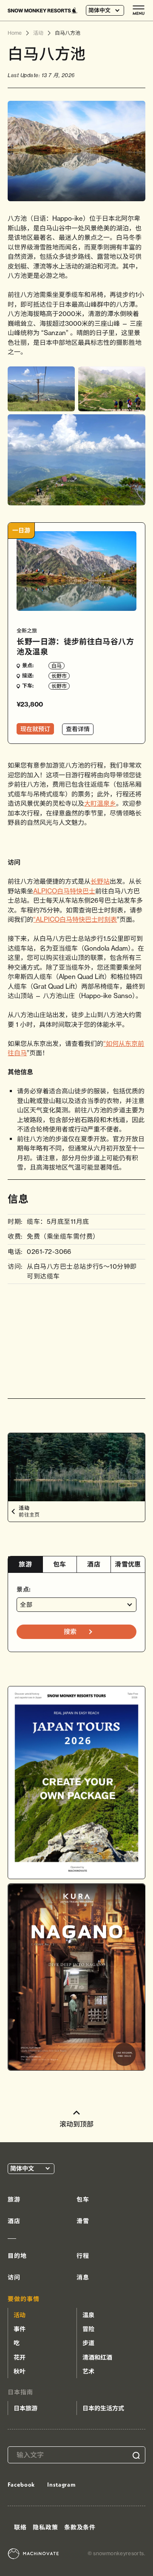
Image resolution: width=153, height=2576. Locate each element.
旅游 (25, 1564)
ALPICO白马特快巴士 (64, 891)
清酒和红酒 (97, 2357)
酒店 (94, 1564)
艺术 (88, 2371)
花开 (20, 2357)
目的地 (17, 2256)
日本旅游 (25, 2408)
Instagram (61, 2484)
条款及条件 (80, 2527)
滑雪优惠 (128, 1564)
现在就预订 (35, 729)
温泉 (88, 2315)
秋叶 (20, 2371)
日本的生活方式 (103, 2408)
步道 (88, 2343)
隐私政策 (45, 2527)
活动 (20, 2315)
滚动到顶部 (76, 2124)
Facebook (21, 2484)
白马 (57, 666)
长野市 (59, 676)
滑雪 (83, 2221)
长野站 (100, 881)
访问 (14, 2277)
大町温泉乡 (100, 803)
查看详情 (78, 729)
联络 (20, 2527)
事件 (20, 2329)
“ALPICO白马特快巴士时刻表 (75, 919)
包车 (60, 1564)
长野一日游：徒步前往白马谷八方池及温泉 (75, 646)
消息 (83, 2277)
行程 (83, 2256)
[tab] (25, 1565)
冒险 (88, 2329)
